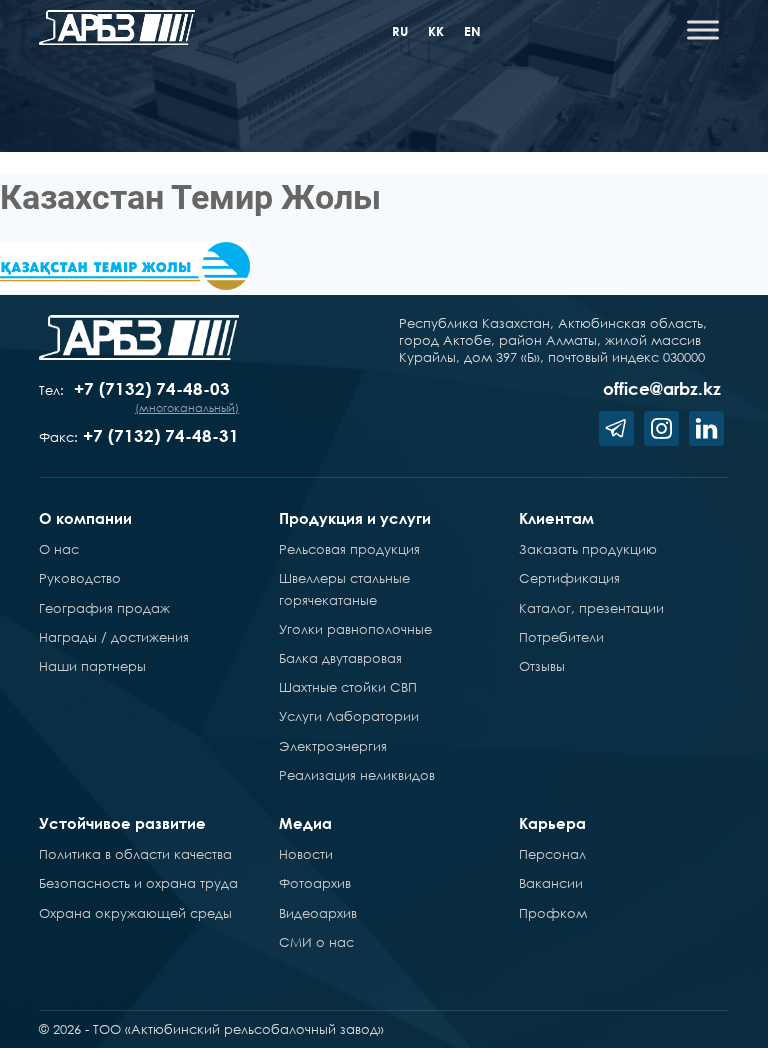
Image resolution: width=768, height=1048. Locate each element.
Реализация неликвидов (357, 775)
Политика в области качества (135, 854)
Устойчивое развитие (122, 823)
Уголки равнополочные (355, 629)
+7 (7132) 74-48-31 (161, 435)
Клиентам (556, 518)
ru (400, 31)
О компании (85, 518)
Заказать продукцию (588, 549)
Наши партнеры (92, 666)
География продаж (104, 608)
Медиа (305, 823)
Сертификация (569, 578)
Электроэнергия (333, 746)
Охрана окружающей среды (135, 913)
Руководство (80, 578)
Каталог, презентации (591, 608)
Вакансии (551, 883)
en (472, 31)
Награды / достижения (114, 637)
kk (436, 31)
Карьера (552, 823)
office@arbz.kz (662, 388)
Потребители (561, 637)
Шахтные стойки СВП (348, 687)
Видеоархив (318, 913)
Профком (553, 913)
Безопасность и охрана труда (138, 883)
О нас (59, 549)
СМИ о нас (316, 942)
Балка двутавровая (340, 658)
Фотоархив (315, 883)
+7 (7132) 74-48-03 (152, 388)
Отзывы (542, 666)
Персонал (552, 854)
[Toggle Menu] (703, 29)
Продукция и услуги (355, 518)
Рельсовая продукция (349, 549)
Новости (306, 854)
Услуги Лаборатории (349, 716)
